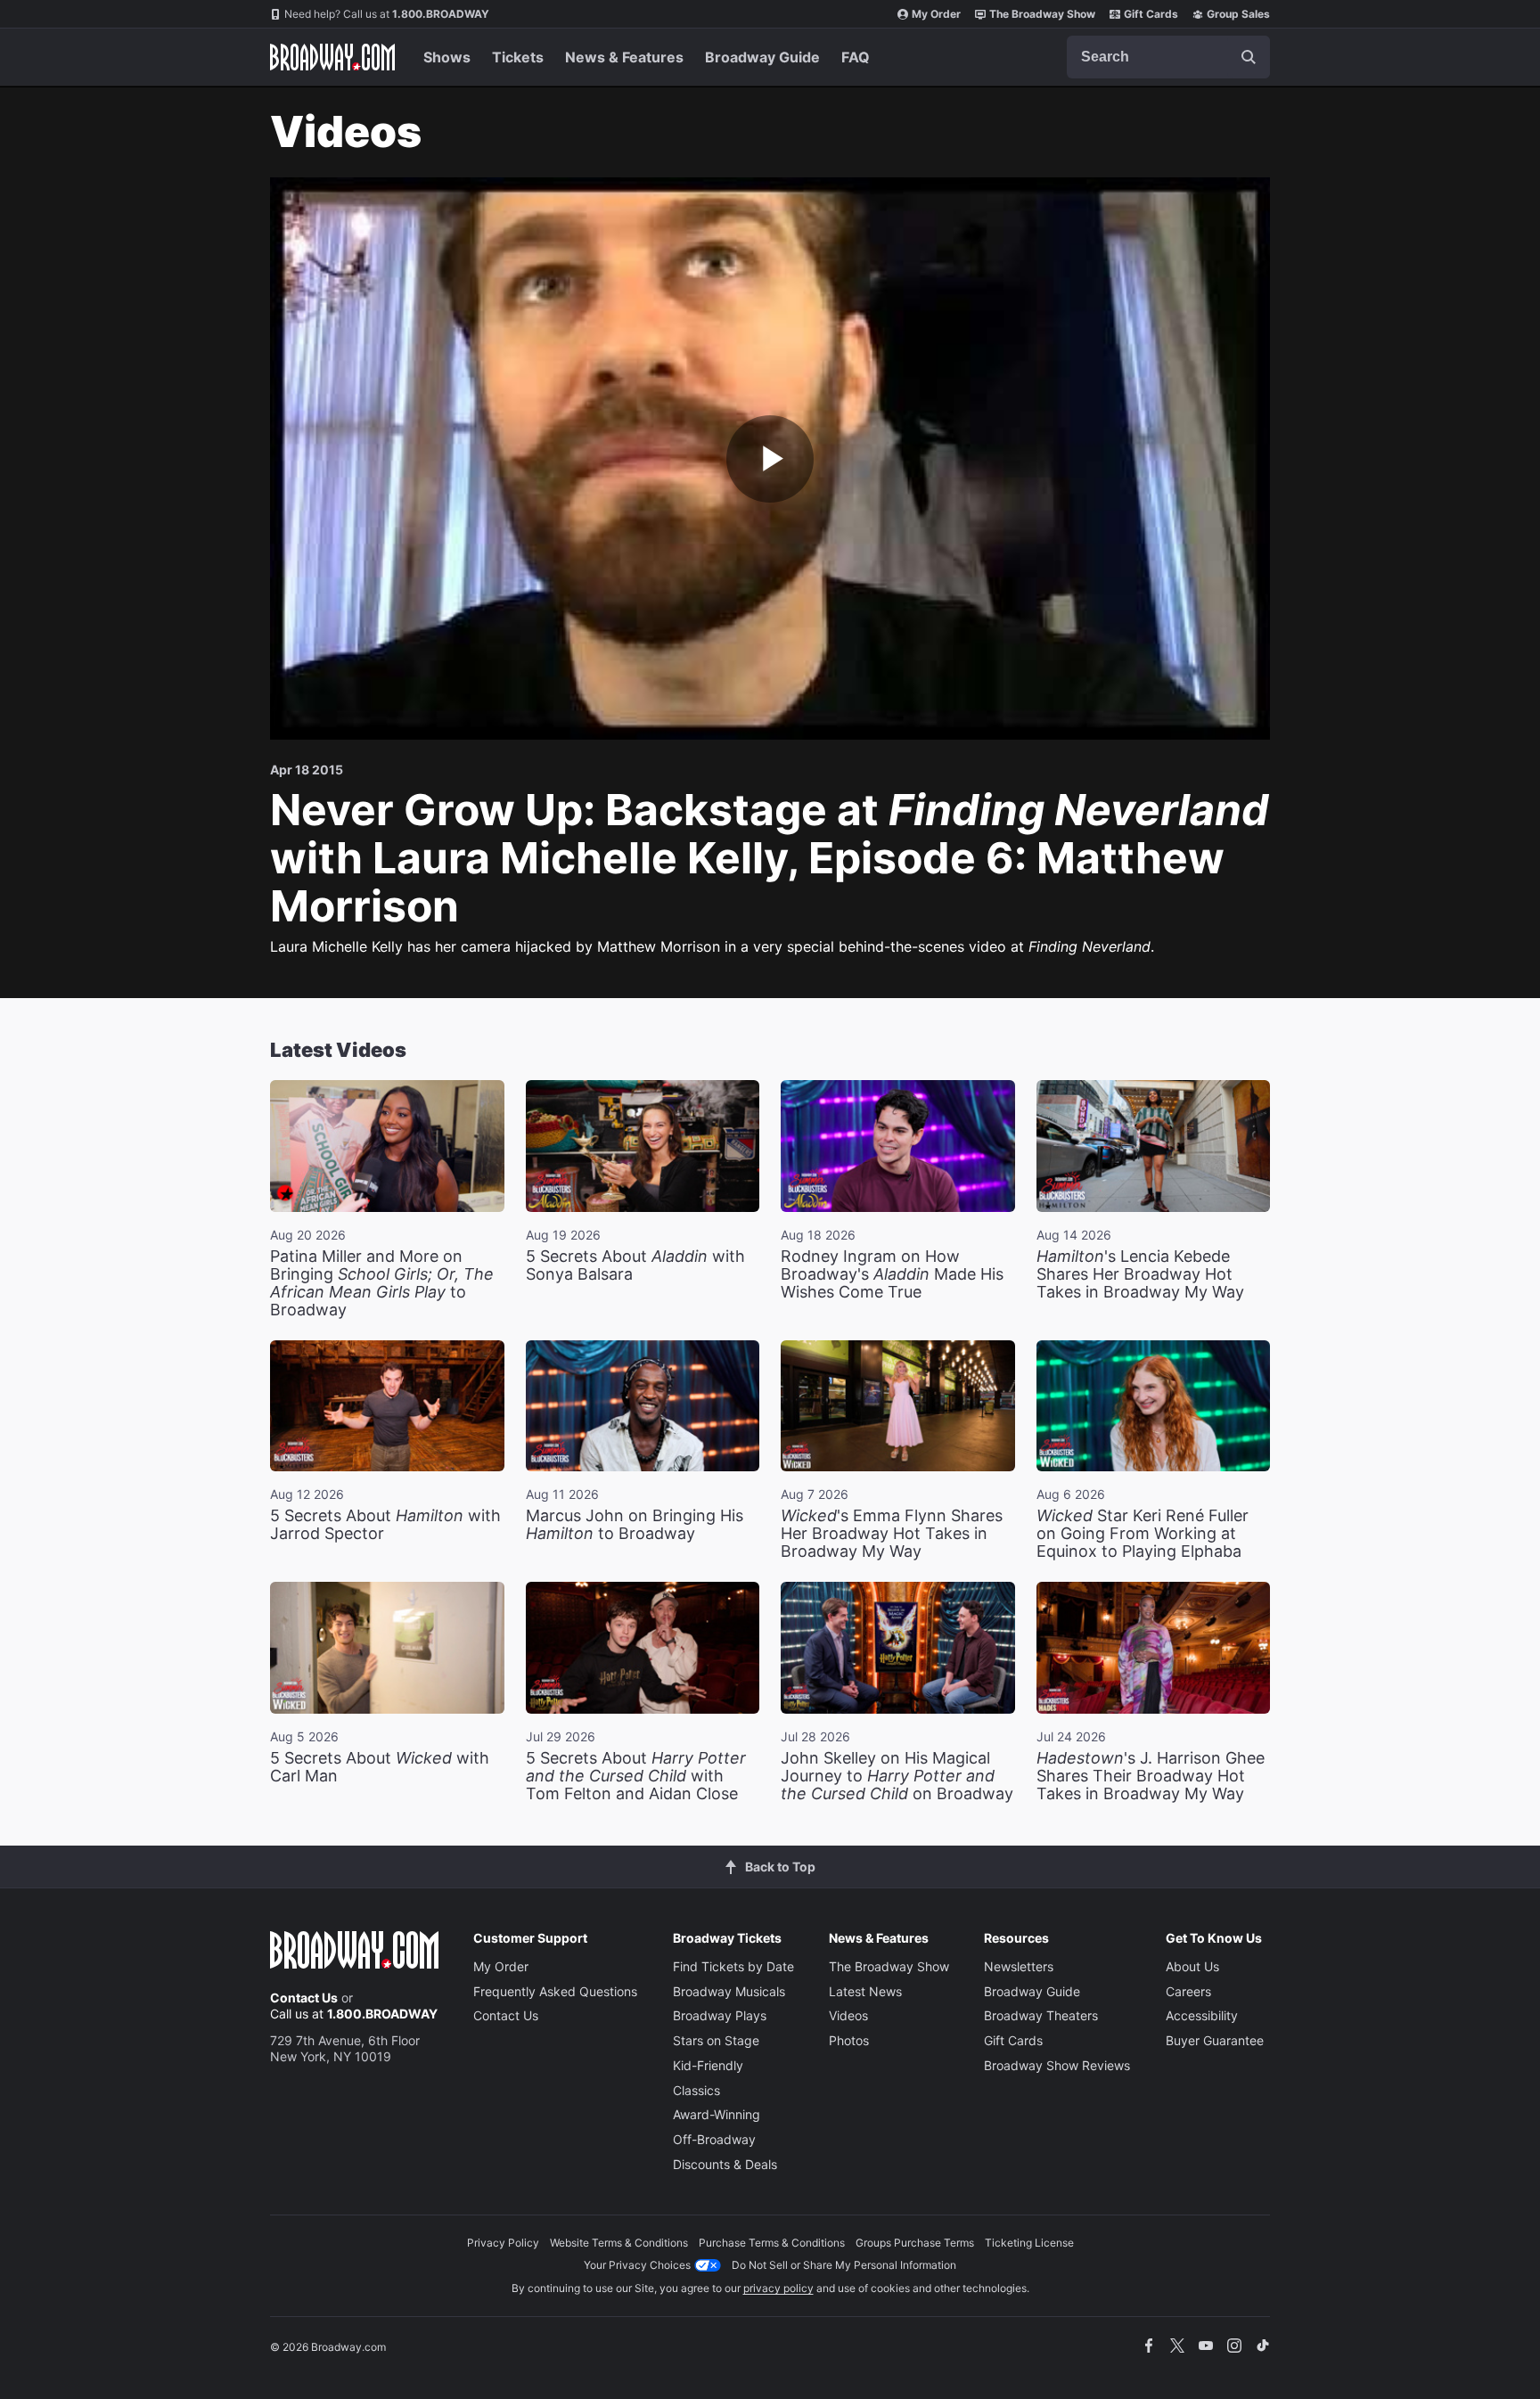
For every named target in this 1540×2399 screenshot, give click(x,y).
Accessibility (1202, 2015)
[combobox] (1168, 57)
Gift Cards (1151, 14)
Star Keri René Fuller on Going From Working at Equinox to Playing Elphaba (1143, 1533)
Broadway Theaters (1041, 2015)
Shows (447, 57)
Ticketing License (1029, 2243)
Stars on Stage (716, 2040)
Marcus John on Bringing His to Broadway (635, 1524)
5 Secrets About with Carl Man (380, 1767)
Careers (1188, 1991)
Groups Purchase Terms (915, 2243)
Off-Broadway (714, 2139)
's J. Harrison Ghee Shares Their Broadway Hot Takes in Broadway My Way (1151, 1776)
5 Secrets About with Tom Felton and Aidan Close (636, 1776)
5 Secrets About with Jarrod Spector (385, 1524)
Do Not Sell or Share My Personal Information (844, 2265)
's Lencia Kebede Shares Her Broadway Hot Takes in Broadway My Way (1140, 1274)
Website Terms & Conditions (619, 2243)
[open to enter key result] (1249, 57)
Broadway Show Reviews (1057, 2065)
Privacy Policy (503, 2243)
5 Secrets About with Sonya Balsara (635, 1265)
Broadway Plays (720, 2015)
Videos (848, 2015)
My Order (936, 14)
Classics (696, 2090)
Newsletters (1019, 1966)
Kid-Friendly (708, 2065)
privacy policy (778, 2288)
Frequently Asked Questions (555, 1991)
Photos (849, 2040)
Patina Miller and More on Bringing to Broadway (382, 1283)
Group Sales (1238, 14)
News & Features (624, 57)
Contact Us (304, 1998)
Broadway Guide (762, 57)
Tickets (518, 57)
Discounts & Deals (725, 2164)
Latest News (865, 1991)
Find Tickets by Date (733, 1966)
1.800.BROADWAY (387, 14)
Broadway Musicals (729, 1991)
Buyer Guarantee (1215, 2040)
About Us (1192, 1966)
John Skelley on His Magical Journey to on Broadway (897, 1776)
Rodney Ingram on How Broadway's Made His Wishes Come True (892, 1274)
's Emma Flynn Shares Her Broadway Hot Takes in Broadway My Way (892, 1533)
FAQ (856, 57)
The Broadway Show (1042, 14)
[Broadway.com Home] (332, 57)
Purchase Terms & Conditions (772, 2243)
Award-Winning (717, 2114)
